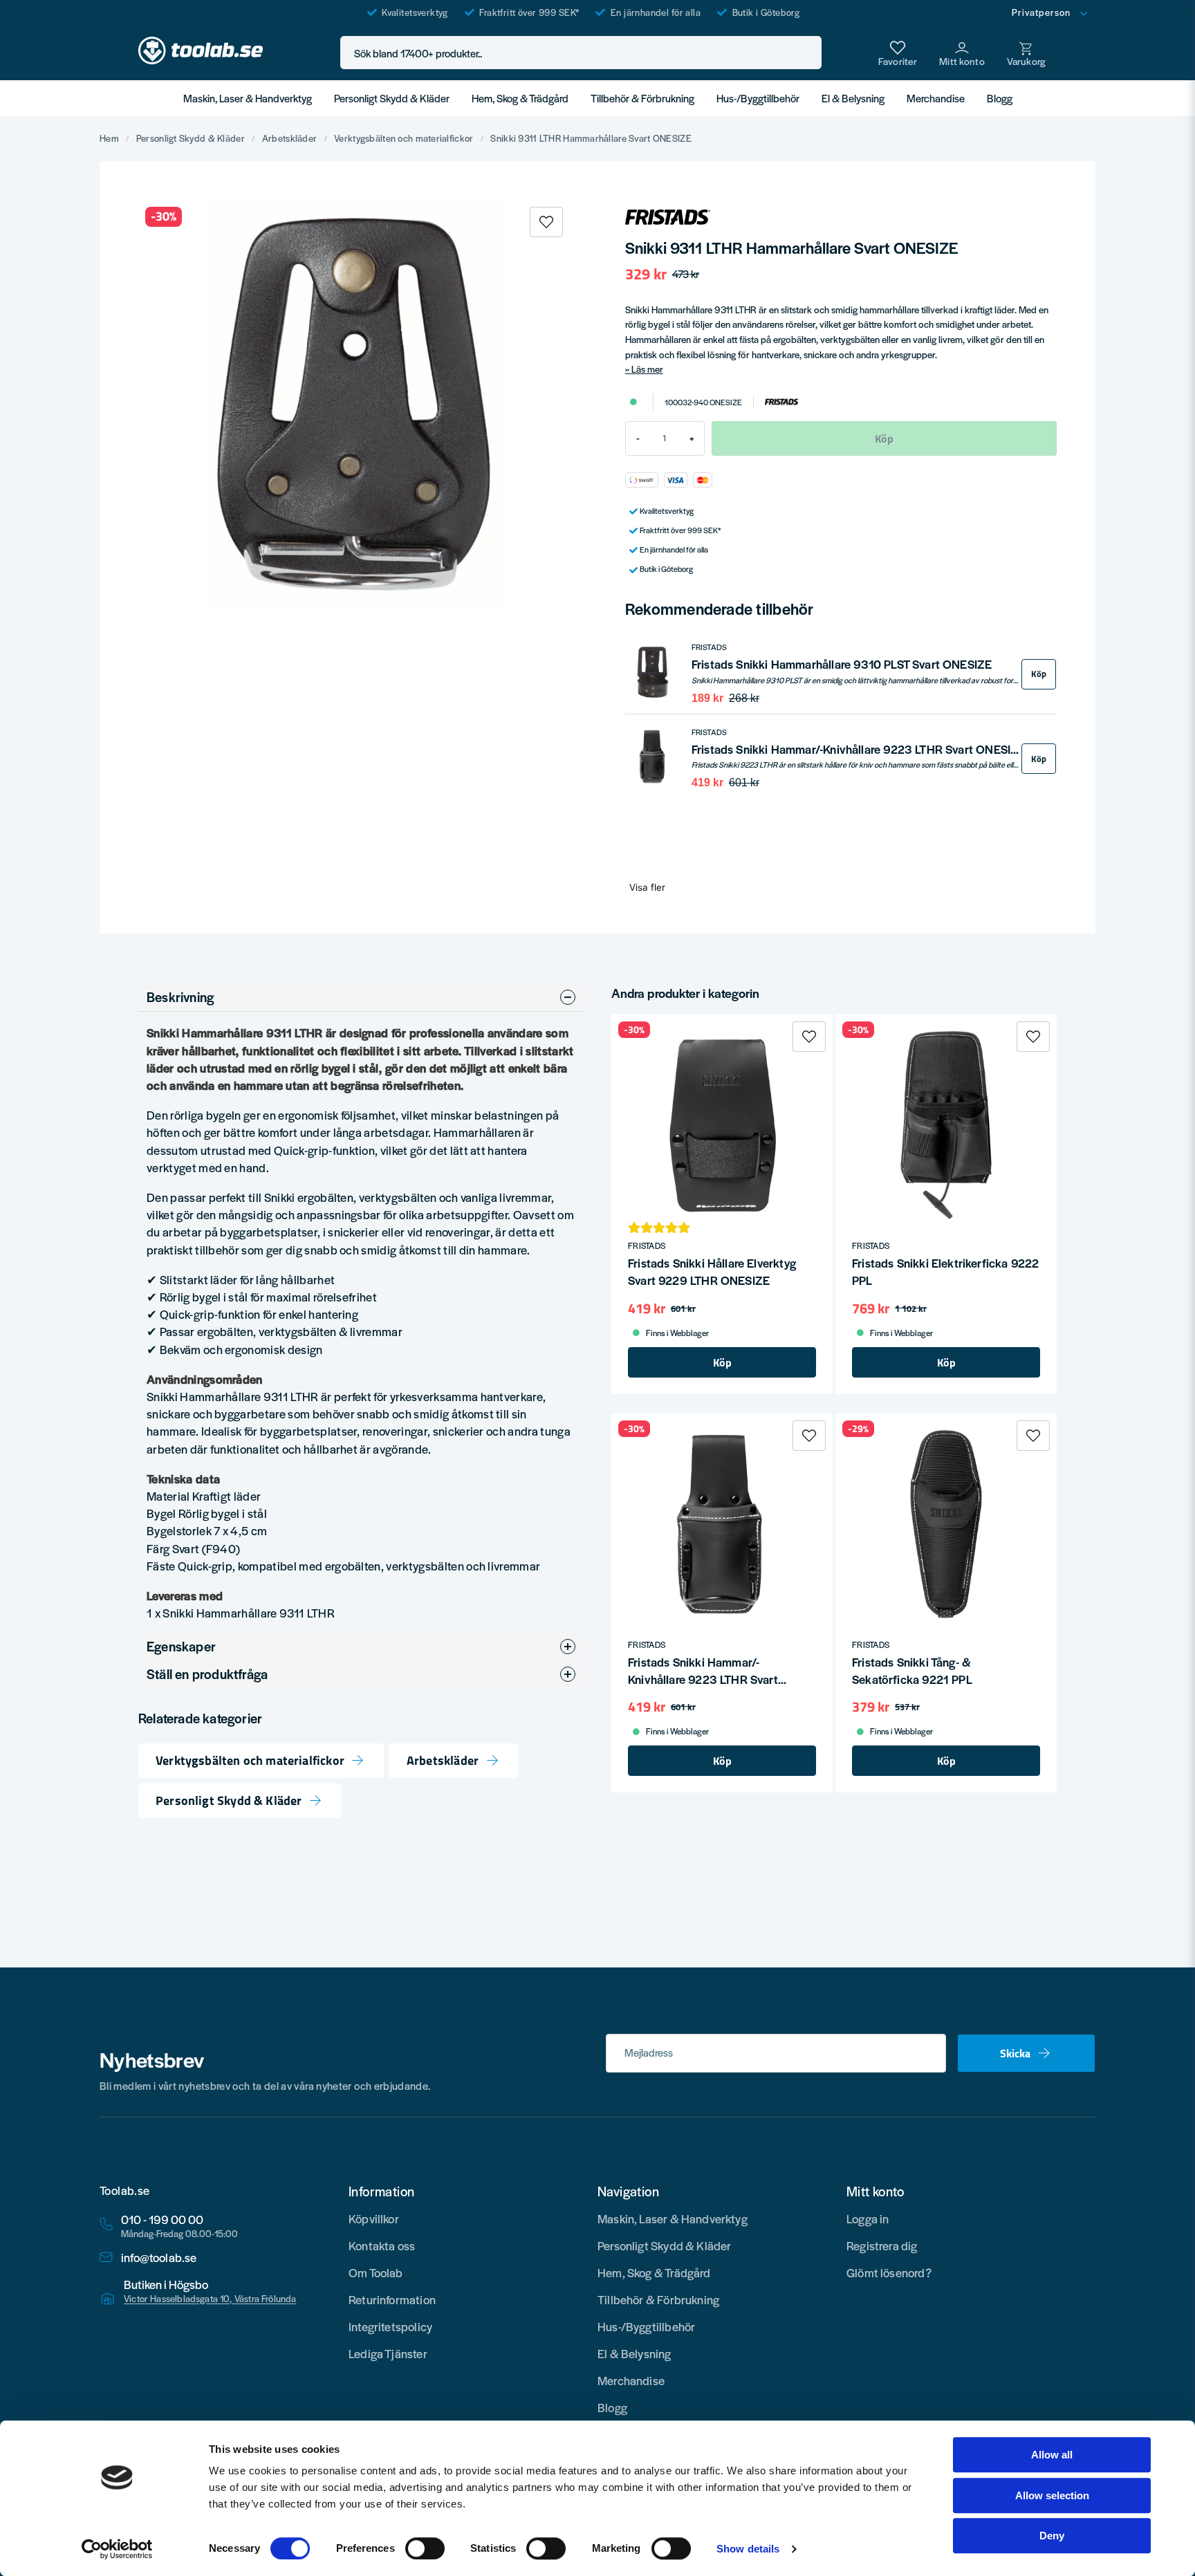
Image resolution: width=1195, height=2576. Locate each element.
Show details (748, 2549)
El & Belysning (853, 98)
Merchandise (936, 98)
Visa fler (647, 887)
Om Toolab (376, 2272)
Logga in (868, 2218)
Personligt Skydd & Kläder (392, 98)
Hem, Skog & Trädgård (520, 98)
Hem (109, 138)
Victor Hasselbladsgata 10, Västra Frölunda (210, 2299)
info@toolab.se (159, 2258)
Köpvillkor (374, 2218)
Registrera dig (882, 2245)
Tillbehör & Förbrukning (642, 98)
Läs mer (647, 369)
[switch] (425, 2548)
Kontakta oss (382, 2245)
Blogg (1000, 98)
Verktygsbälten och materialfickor (404, 138)
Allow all (1052, 2455)
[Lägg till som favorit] (898, 53)
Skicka (1015, 2053)
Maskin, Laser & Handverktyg (248, 98)
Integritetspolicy (390, 2326)
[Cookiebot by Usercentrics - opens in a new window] (117, 2549)
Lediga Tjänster (388, 2353)
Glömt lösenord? (889, 2272)
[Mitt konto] (962, 53)
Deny (1052, 2536)
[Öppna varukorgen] (1026, 53)
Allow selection (1052, 2495)
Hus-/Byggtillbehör (758, 98)
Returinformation (392, 2299)
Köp (1039, 674)
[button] (807, 53)
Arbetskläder (289, 138)
